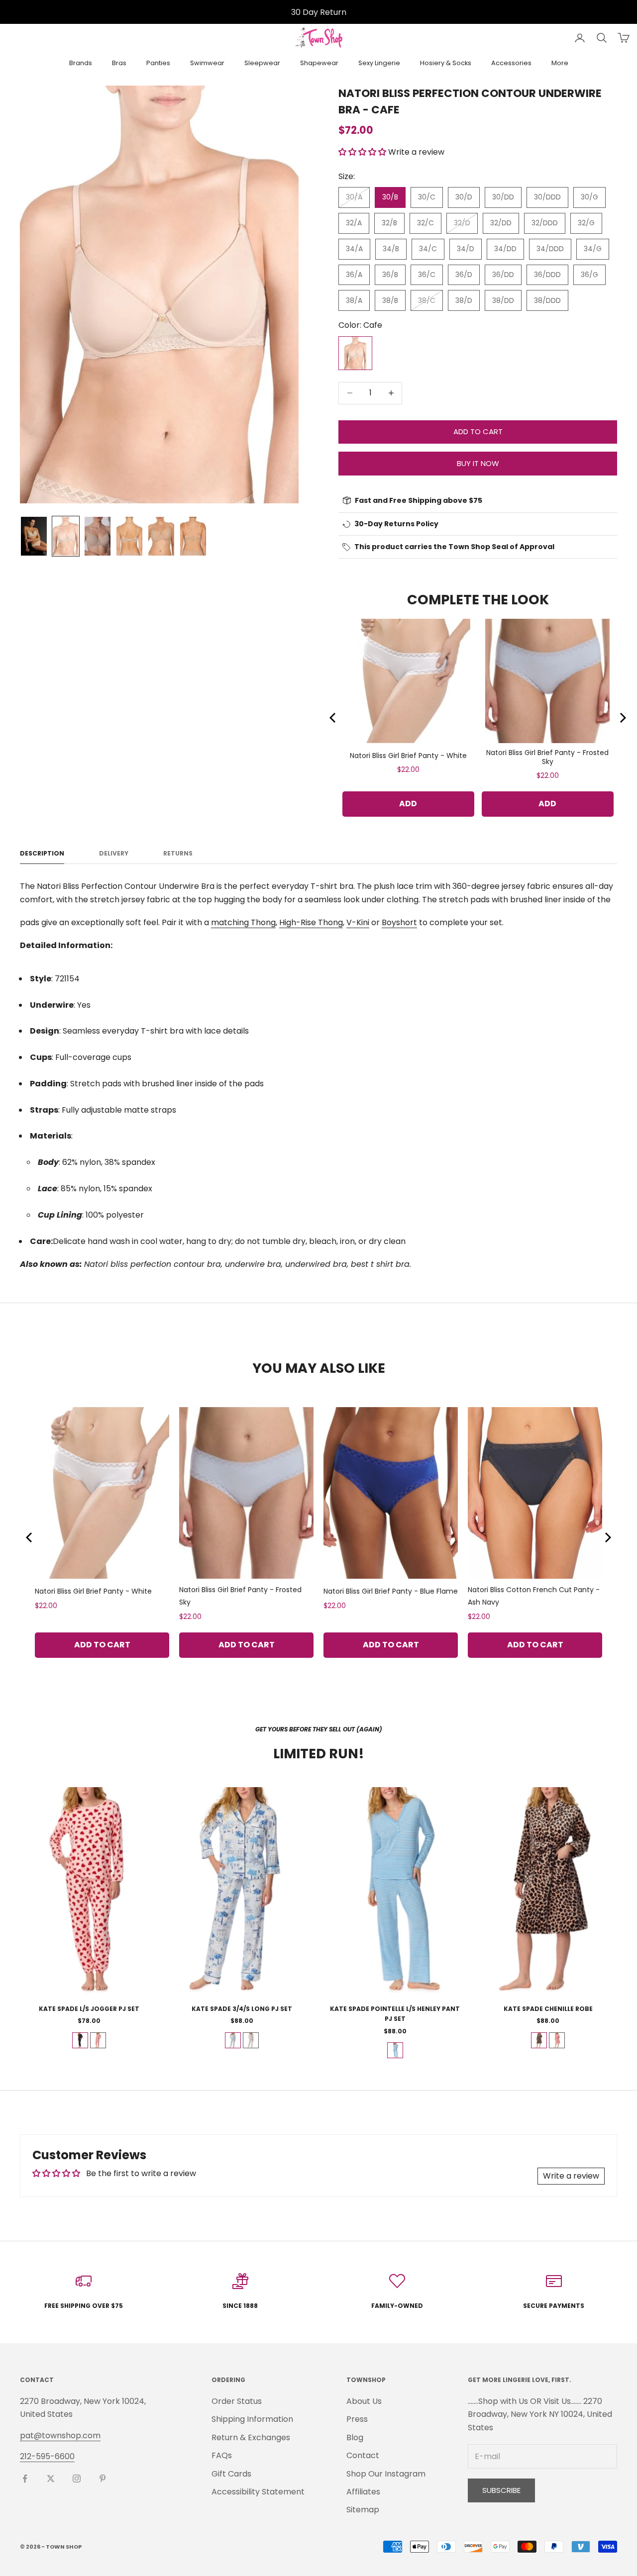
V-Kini (358, 922)
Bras (119, 63)
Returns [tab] (178, 853)
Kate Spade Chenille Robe (548, 2009)
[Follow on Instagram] (77, 2479)
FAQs (222, 2455)
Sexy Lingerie (379, 63)
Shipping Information (252, 2419)
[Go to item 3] (98, 536)
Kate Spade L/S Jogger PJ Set (89, 2009)
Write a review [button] (571, 2176)
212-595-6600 (47, 2456)
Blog (355, 2437)
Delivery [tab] (114, 853)
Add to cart (478, 431)
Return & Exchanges (251, 2437)
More (560, 63)
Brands (81, 63)
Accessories (511, 63)
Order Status (237, 2401)
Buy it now (478, 463)
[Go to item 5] (161, 536)
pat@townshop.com (60, 2435)
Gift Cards (231, 2474)
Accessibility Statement (258, 2492)
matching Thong (243, 922)
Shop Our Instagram (386, 2474)
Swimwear (207, 63)
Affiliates (363, 2492)
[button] (363, 152)
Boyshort (399, 922)
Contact (363, 2455)
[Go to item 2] (66, 536)
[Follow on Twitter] (51, 2479)
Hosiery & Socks (446, 63)
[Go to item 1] (34, 536)
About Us (364, 2401)
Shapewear (319, 63)
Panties (158, 63)
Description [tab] (42, 853)
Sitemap (363, 2510)
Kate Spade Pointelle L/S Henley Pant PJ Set (395, 2014)
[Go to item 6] (193, 536)
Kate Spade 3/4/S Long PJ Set (242, 2009)
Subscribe (501, 2490)
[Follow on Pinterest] (103, 2479)
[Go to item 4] (129, 536)
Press (357, 2419)
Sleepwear (262, 63)
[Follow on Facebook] (25, 2479)
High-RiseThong (311, 922)
